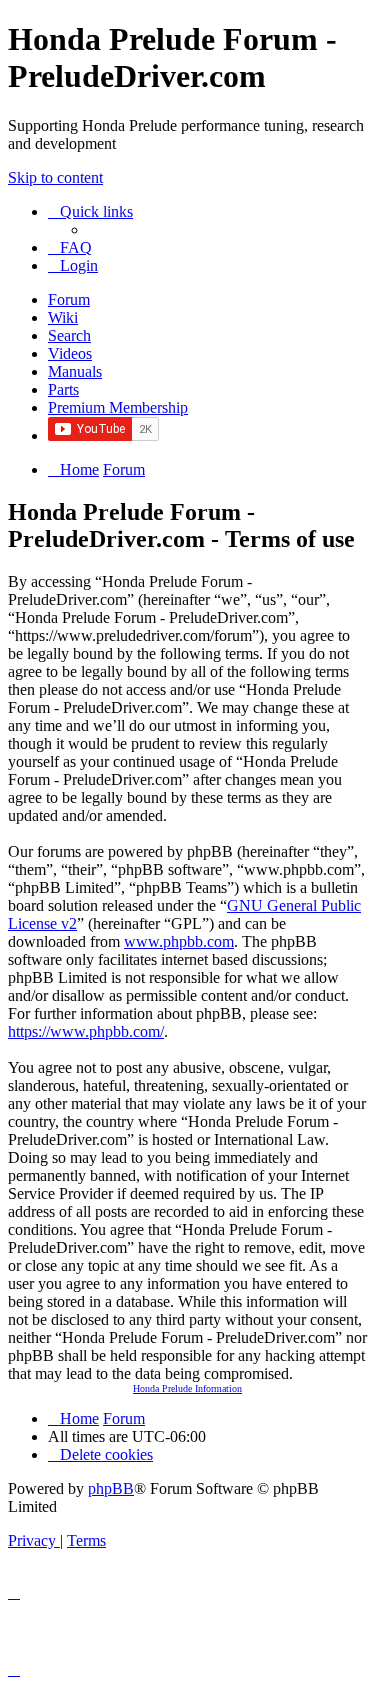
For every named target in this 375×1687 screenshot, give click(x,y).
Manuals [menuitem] (75, 371)
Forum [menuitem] (69, 299)
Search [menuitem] (69, 335)
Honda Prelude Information (187, 1388)
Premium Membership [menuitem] (118, 407)
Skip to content (55, 177)
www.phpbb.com (179, 941)
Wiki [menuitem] (63, 317)
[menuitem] (70, 247)
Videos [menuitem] (70, 353)
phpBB (111, 1488)
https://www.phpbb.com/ (86, 1031)
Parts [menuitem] (63, 389)
